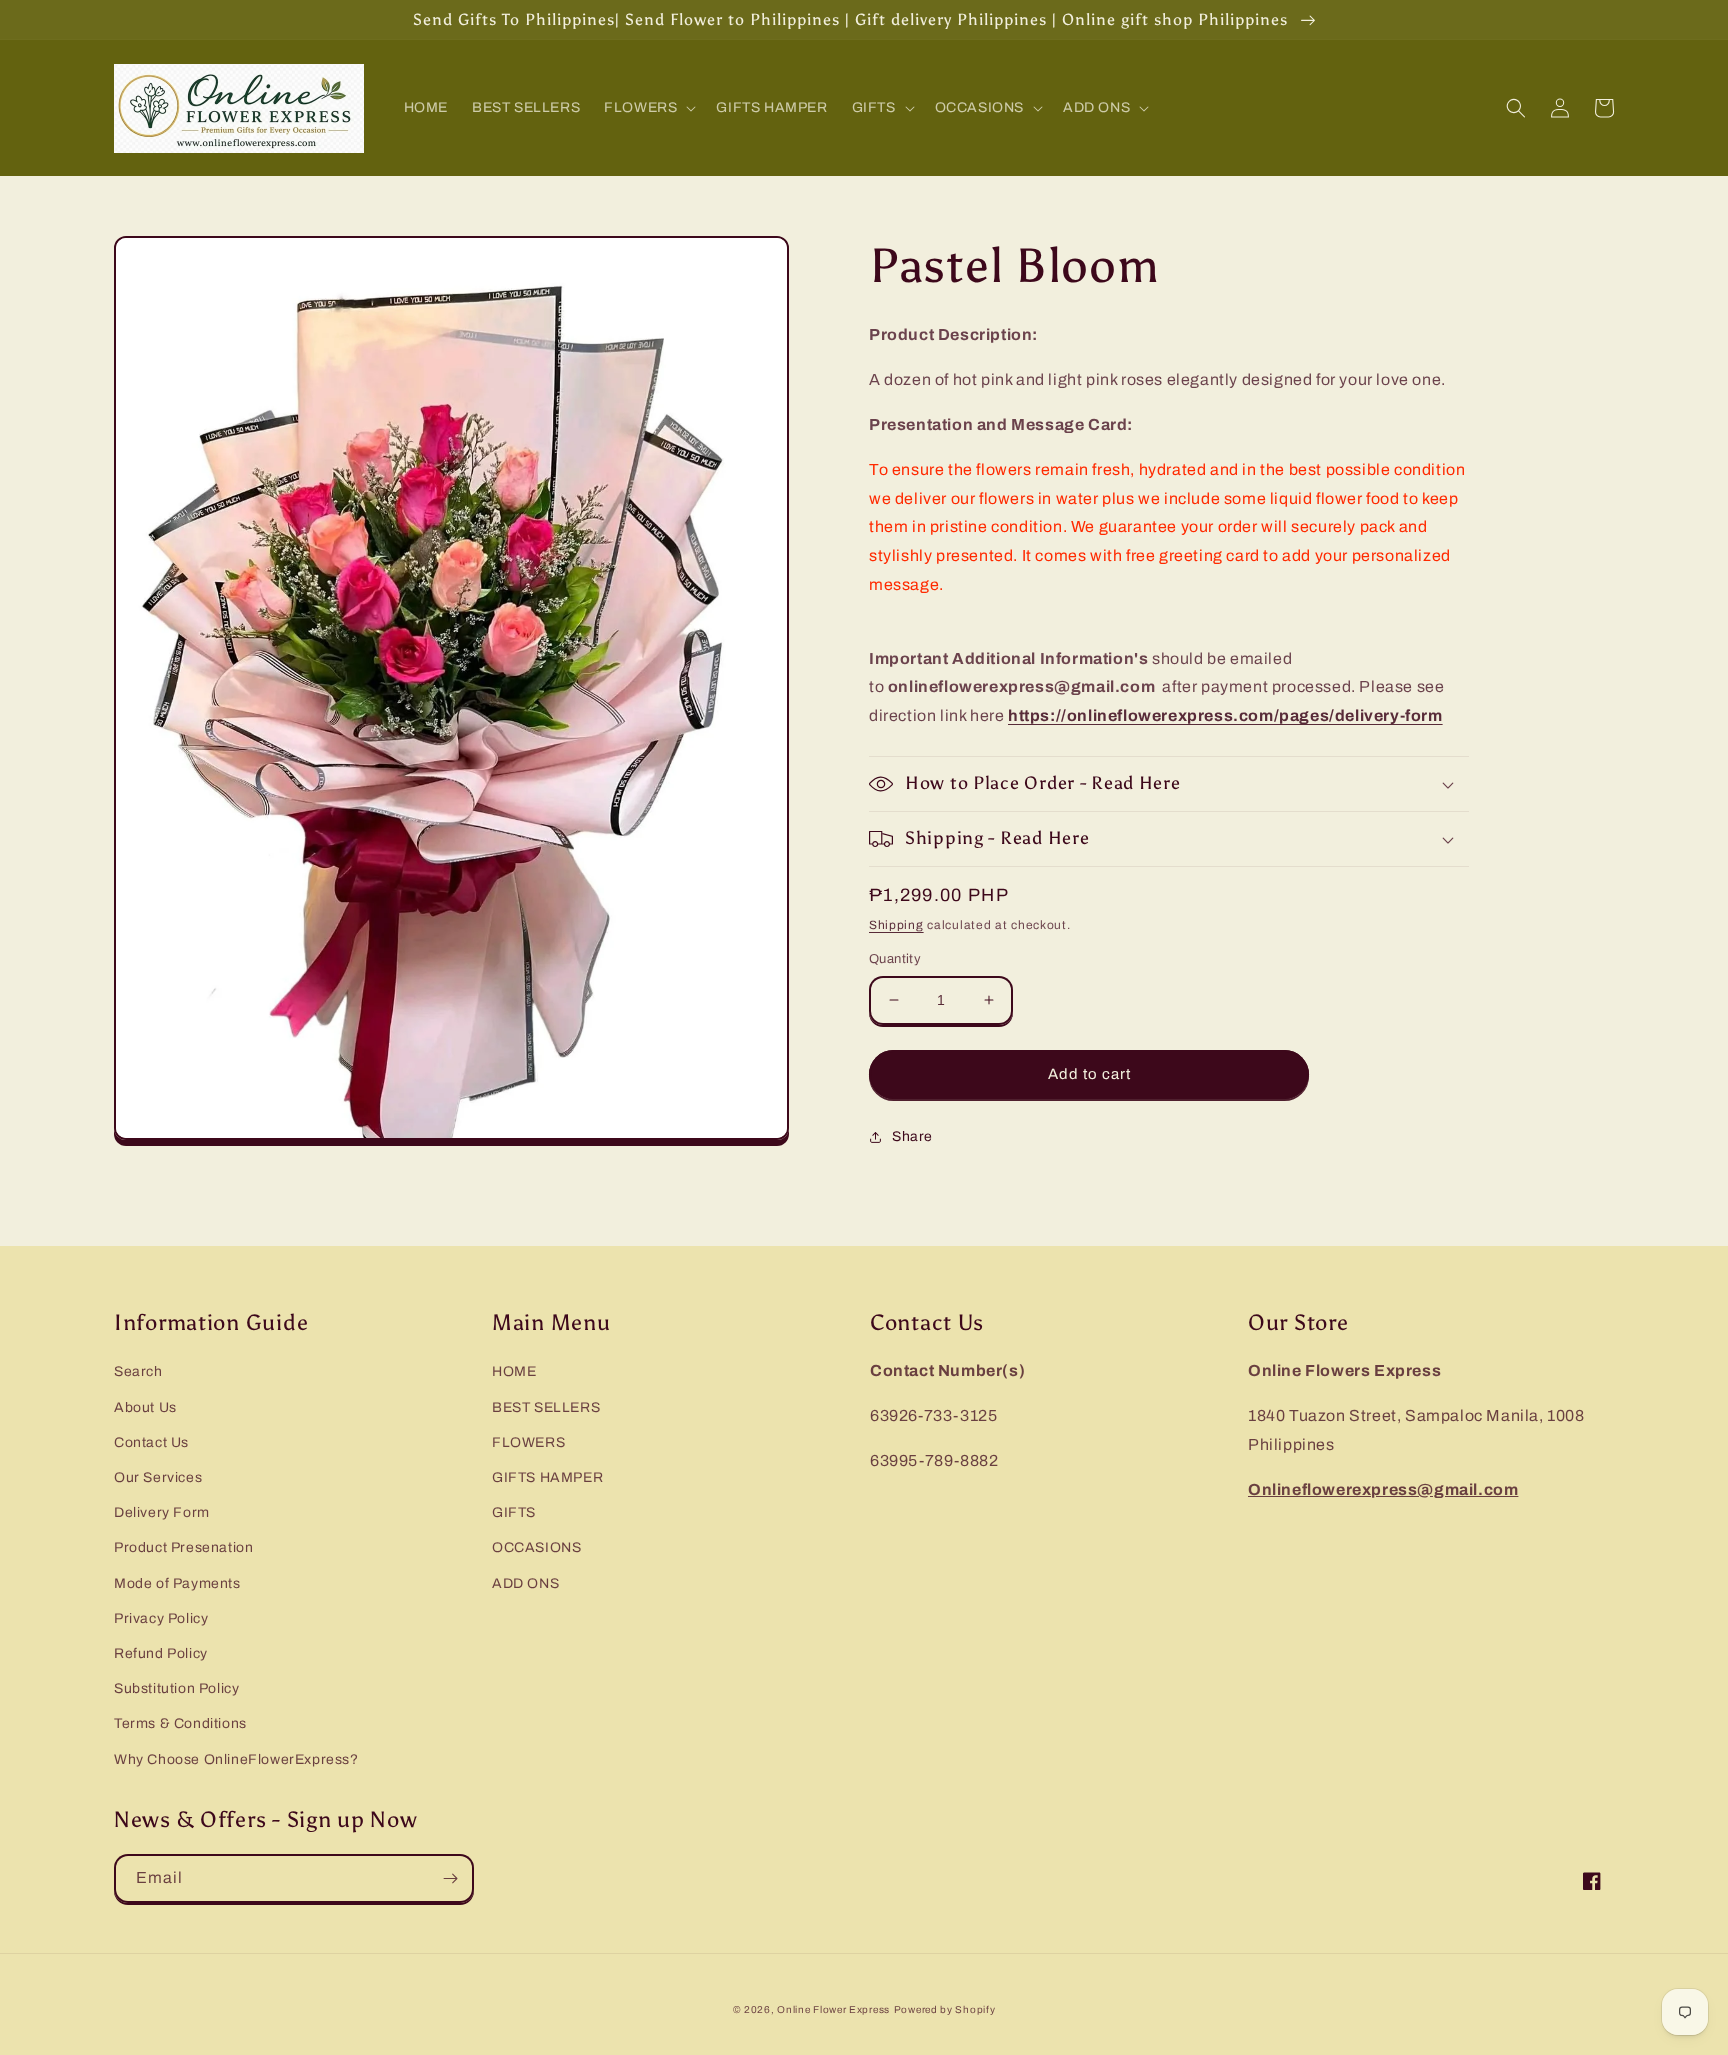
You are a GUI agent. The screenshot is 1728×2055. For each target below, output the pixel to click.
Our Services (158, 1477)
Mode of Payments (177, 1583)
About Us (145, 1407)
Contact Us (151, 1442)
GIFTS (514, 1512)
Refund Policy (161, 1653)
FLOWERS (528, 1442)
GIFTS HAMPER (547, 1477)
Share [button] (912, 1136)
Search (138, 1371)
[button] (648, 108)
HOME (514, 1371)
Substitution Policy (176, 1688)
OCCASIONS (536, 1547)
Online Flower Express (833, 2009)
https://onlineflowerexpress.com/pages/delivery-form (1225, 715)
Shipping (896, 925)
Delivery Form (162, 1512)
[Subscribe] (450, 1878)
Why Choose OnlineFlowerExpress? (236, 1759)
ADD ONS (525, 1583)
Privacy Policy (161, 1618)
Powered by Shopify (945, 2009)
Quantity (895, 959)
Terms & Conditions (180, 1723)
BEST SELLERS (546, 1407)
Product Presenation (183, 1547)
